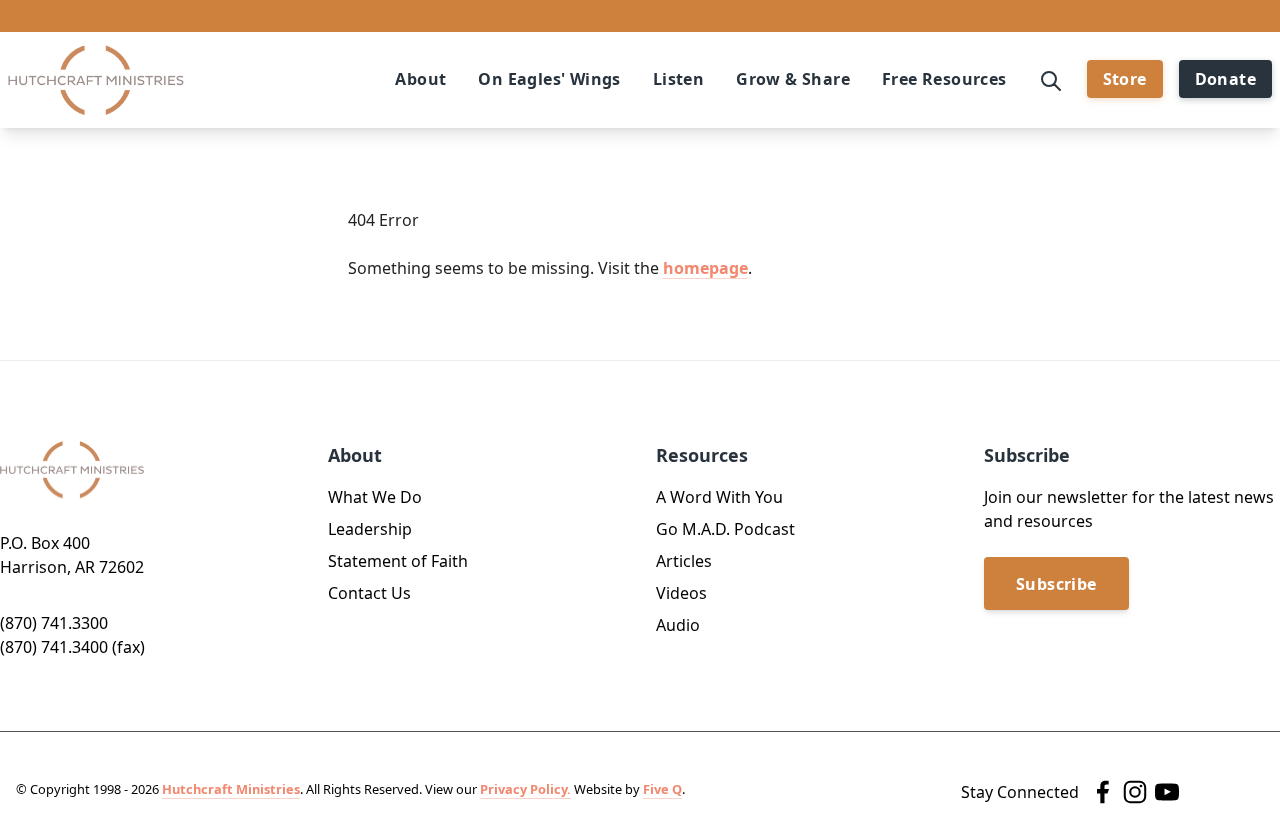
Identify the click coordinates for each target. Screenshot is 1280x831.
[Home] (96, 80)
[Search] (1051, 79)
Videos (681, 593)
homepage (705, 268)
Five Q (662, 789)
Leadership (370, 529)
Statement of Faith (398, 561)
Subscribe (1056, 584)
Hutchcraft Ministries (231, 789)
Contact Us (369, 593)
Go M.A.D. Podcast (725, 529)
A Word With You (719, 497)
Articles (684, 561)
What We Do (375, 497)
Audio (678, 625)
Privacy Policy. (525, 789)
